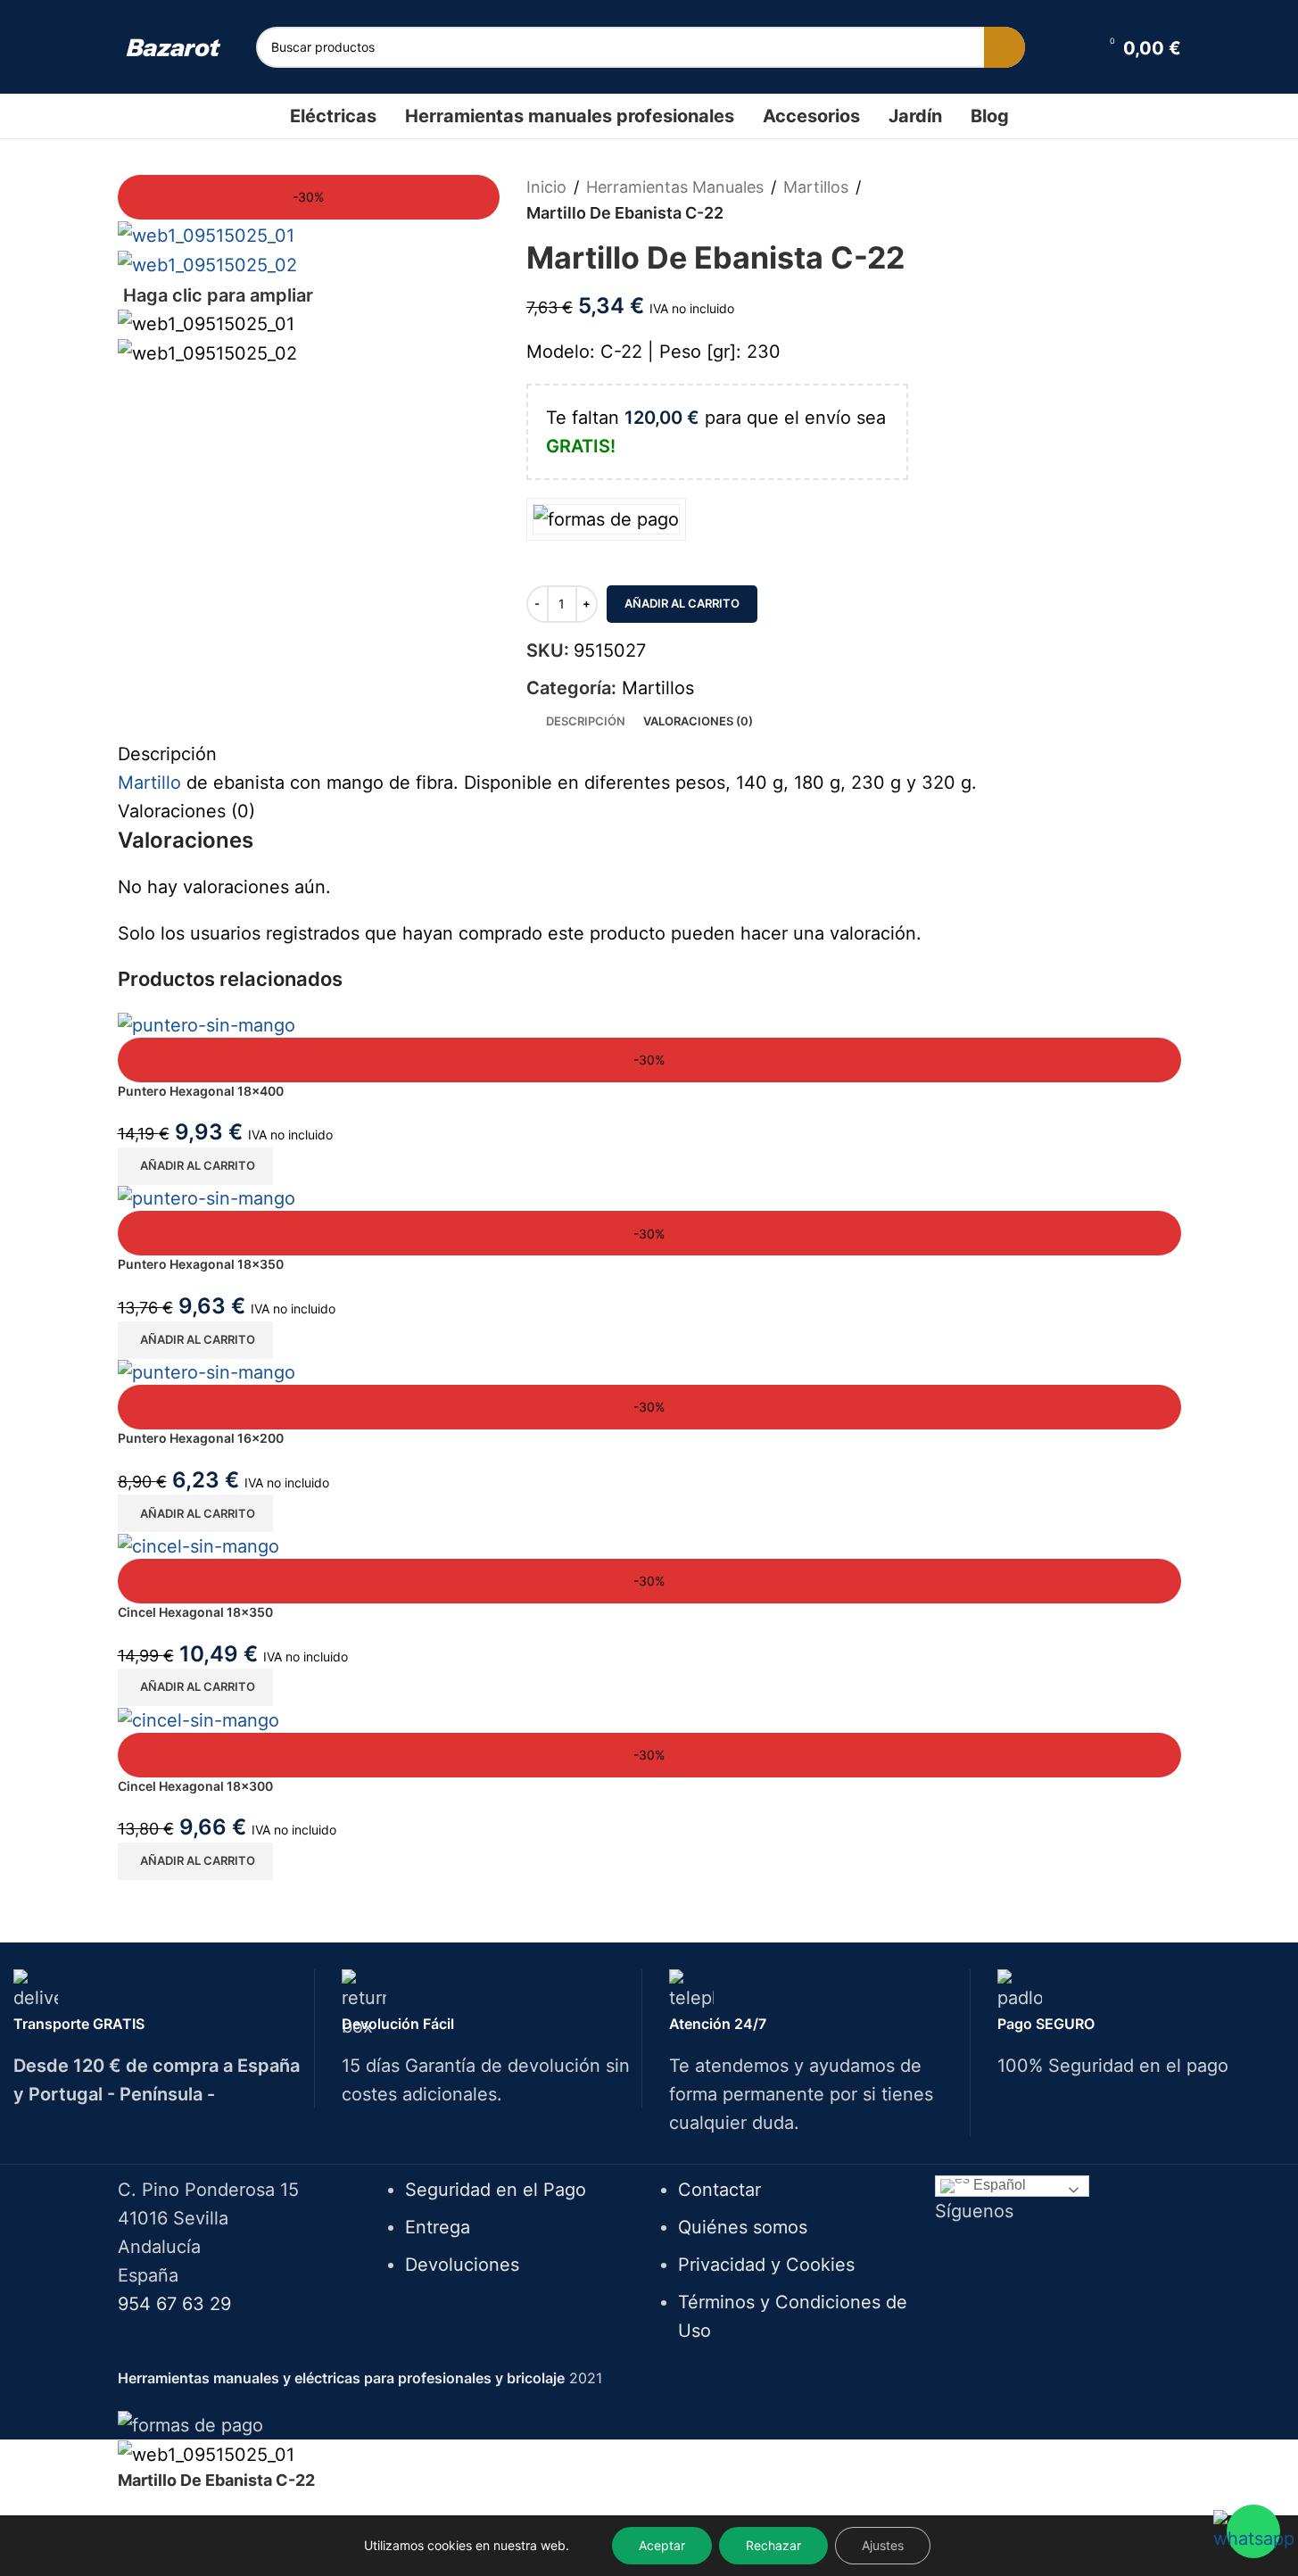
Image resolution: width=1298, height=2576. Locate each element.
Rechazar (773, 2545)
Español (998, 2185)
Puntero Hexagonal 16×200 (201, 1438)
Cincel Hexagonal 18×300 (195, 1786)
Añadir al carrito (682, 603)
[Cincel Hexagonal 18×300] (198, 1719)
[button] (195, 1166)
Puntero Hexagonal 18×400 (201, 1091)
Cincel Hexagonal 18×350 (195, 1612)
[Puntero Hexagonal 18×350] (207, 1197)
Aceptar (662, 2545)
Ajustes (883, 2545)
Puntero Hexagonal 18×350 (201, 1264)
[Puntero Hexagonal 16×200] (207, 1371)
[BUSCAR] (1005, 47)
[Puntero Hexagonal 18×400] (207, 1023)
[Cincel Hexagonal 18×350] (198, 1545)
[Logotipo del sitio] (174, 46)
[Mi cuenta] (1072, 47)
